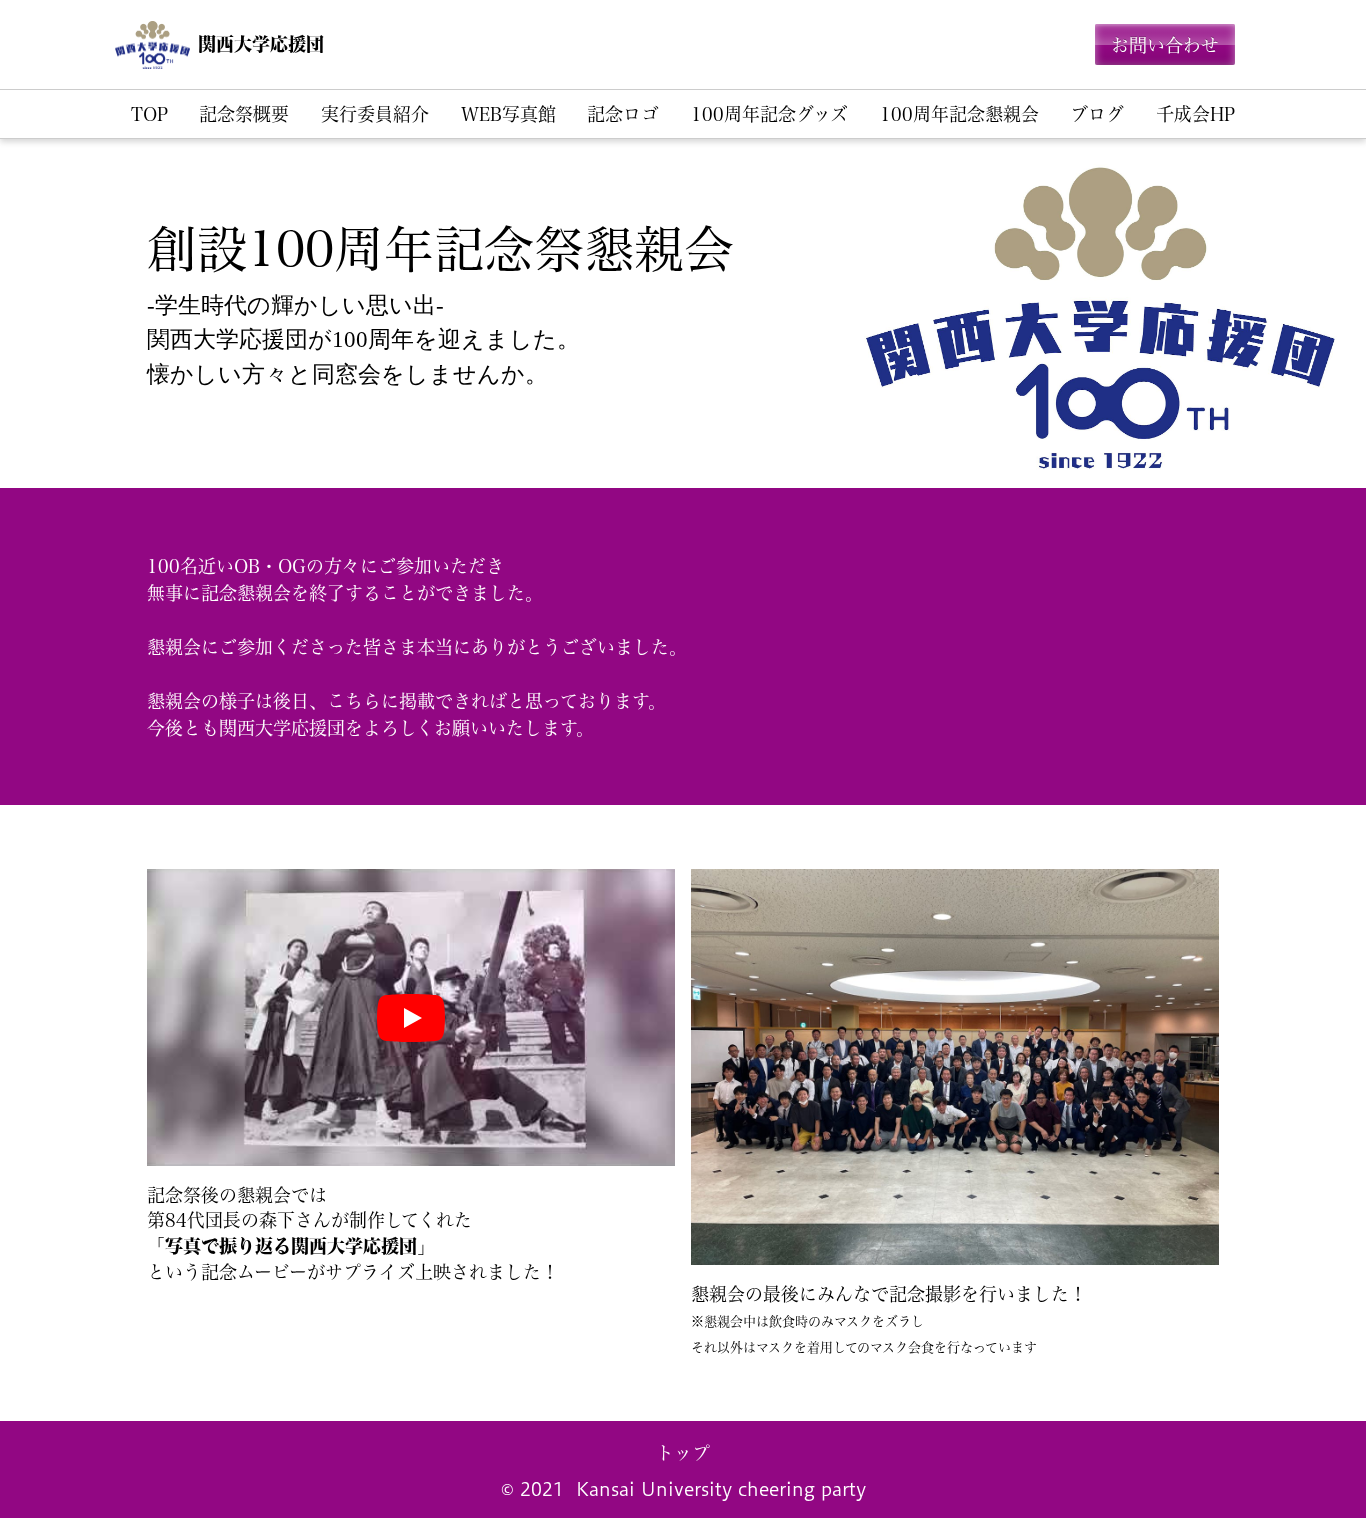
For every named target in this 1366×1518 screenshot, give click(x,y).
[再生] (411, 1018)
